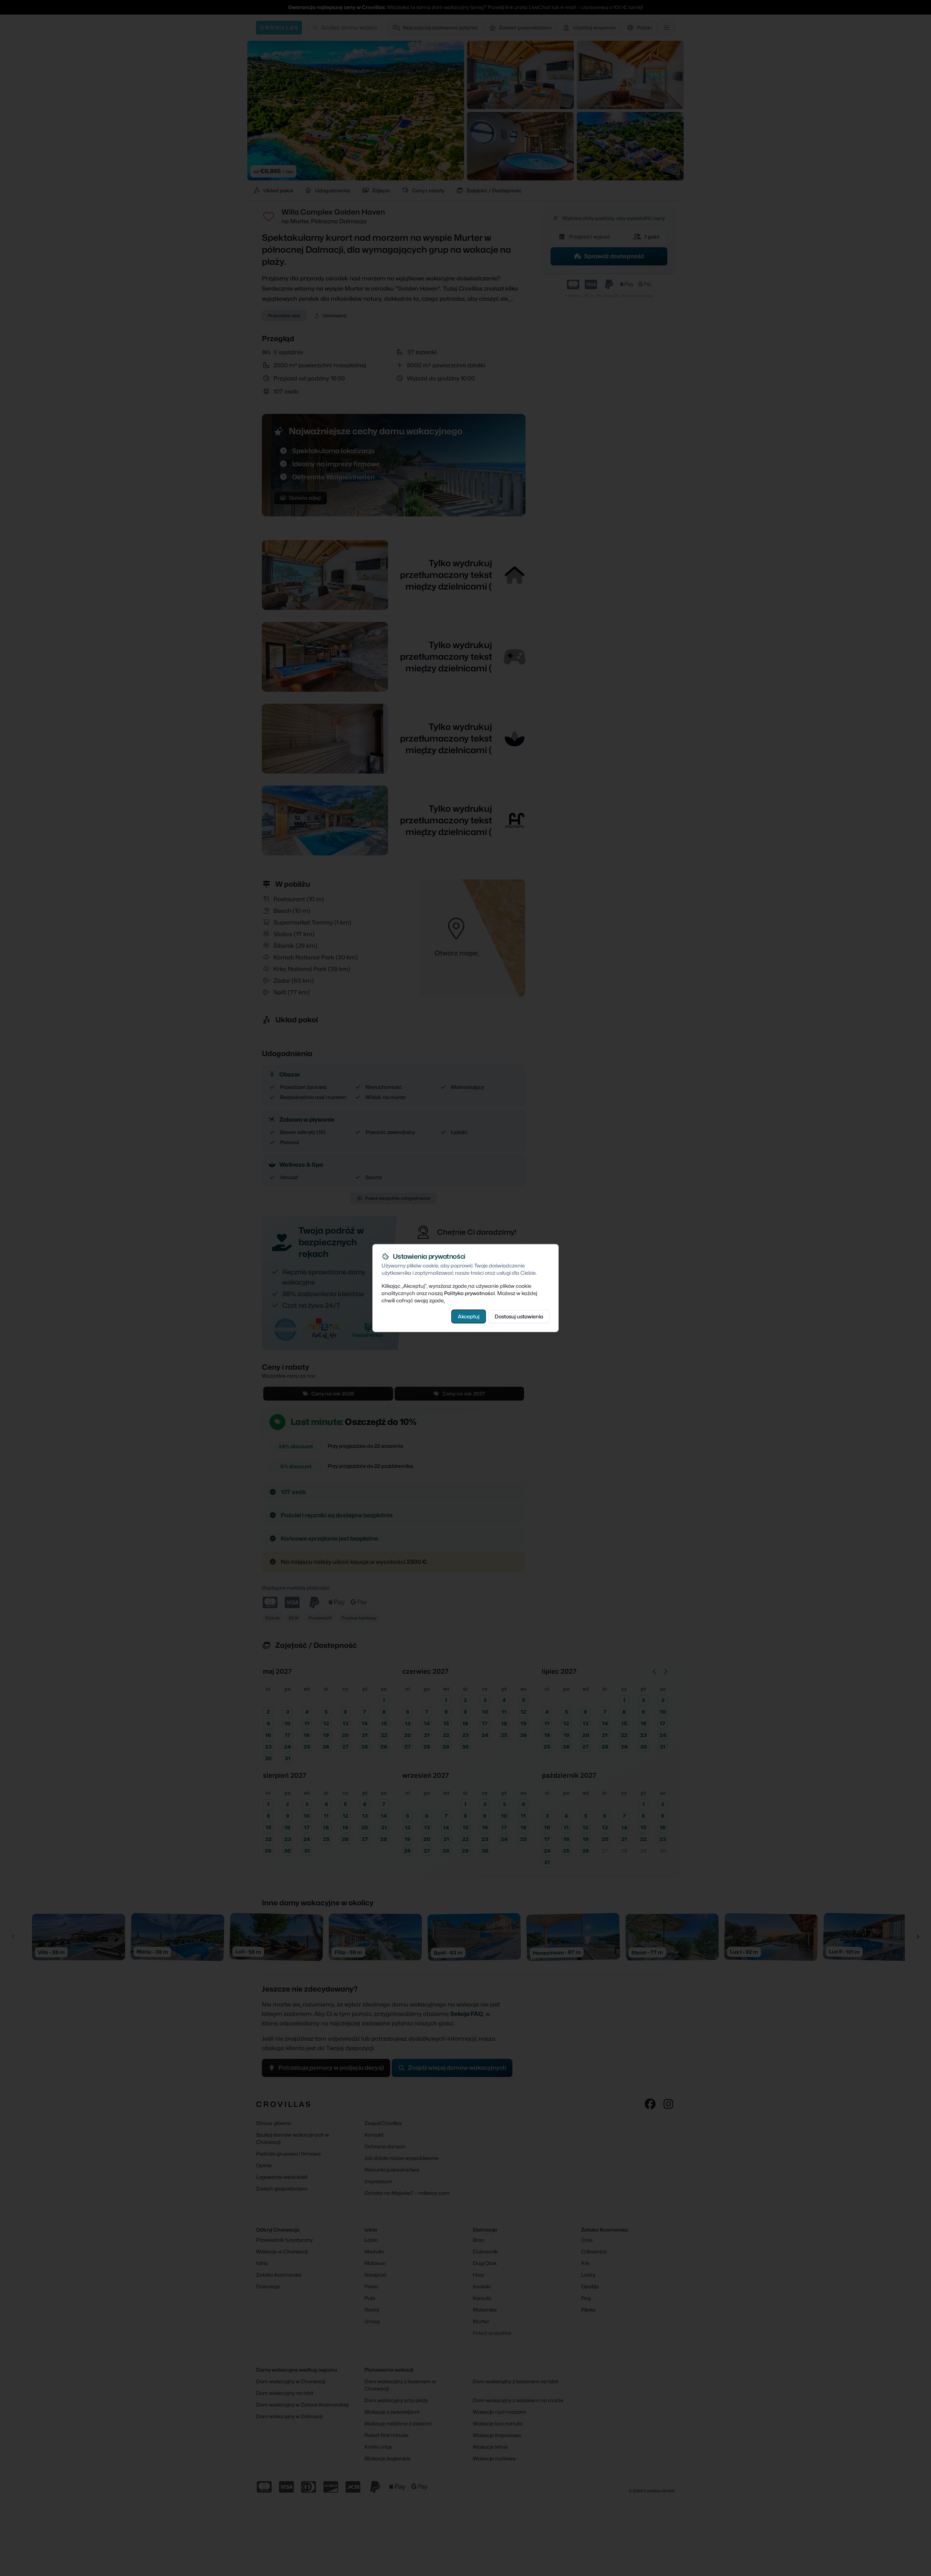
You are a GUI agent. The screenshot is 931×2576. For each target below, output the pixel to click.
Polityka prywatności (470, 1293)
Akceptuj (469, 1316)
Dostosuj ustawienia (519, 1316)
